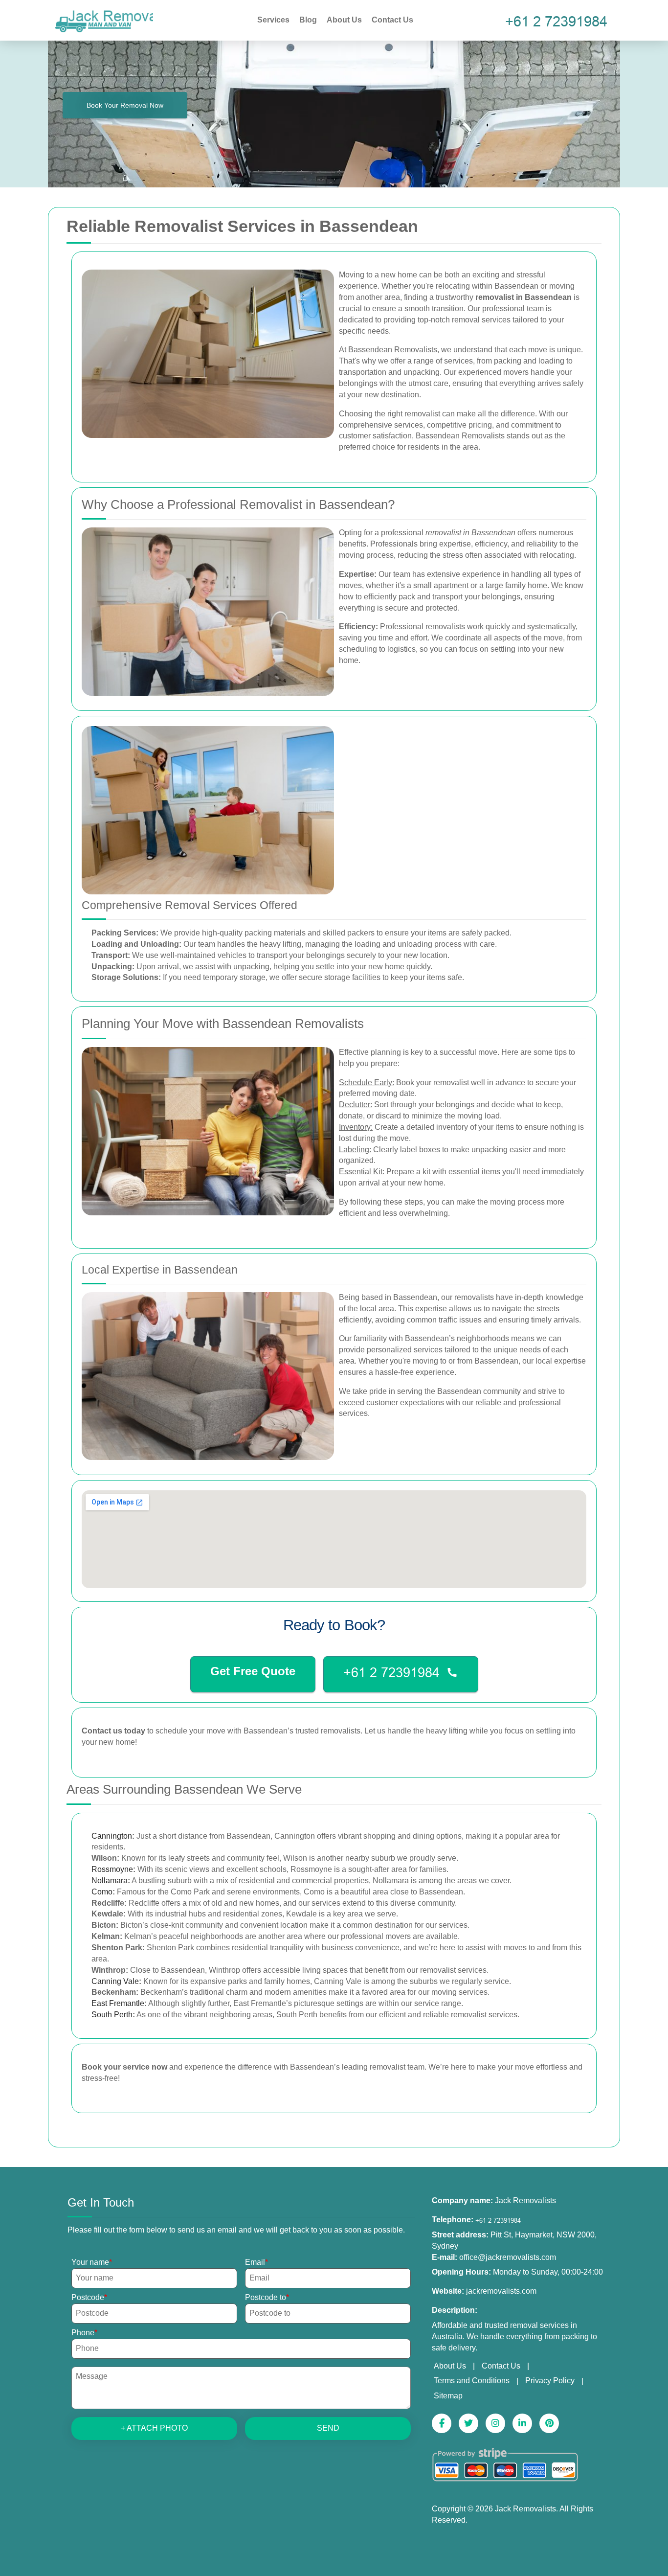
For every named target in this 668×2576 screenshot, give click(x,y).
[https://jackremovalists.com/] (104, 19)
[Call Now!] (559, 20)
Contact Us (392, 20)
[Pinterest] (549, 2423)
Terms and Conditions (472, 2381)
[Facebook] (442, 2423)
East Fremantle (118, 2003)
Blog (308, 20)
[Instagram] (495, 2423)
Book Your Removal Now (125, 105)
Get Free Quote (253, 1671)
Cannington (112, 1836)
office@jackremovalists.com (508, 2257)
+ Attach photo (154, 2428)
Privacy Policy (550, 2381)
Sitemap (448, 2396)
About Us (344, 20)
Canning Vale (115, 1981)
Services (273, 20)
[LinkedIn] (522, 2423)
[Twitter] (468, 2423)
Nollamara (110, 1881)
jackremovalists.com (501, 2291)
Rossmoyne (112, 1869)
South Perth (112, 2015)
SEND (328, 2428)
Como (102, 1892)
